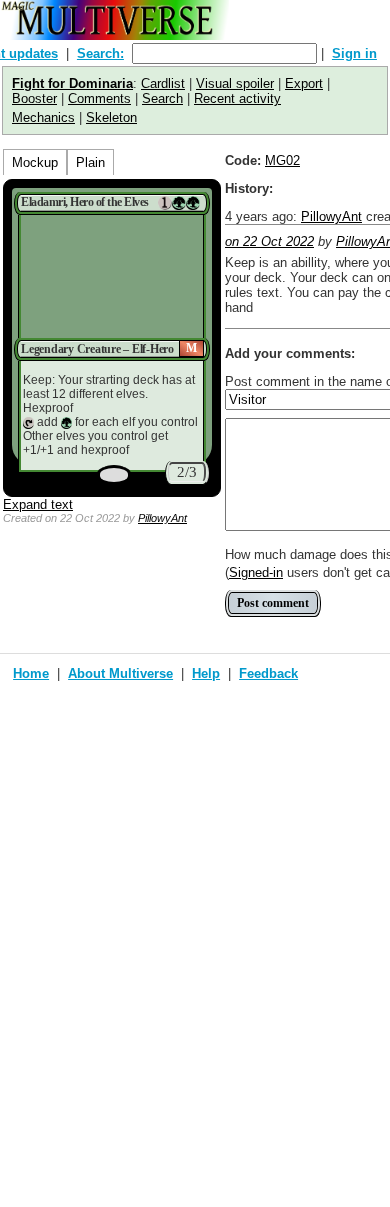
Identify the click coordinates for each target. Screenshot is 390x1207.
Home (31, 673)
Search (162, 98)
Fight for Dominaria (72, 83)
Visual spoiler (235, 83)
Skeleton (111, 117)
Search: (100, 53)
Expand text (38, 504)
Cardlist (163, 83)
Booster (34, 98)
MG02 (282, 160)
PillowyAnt (162, 518)
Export (304, 83)
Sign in (354, 53)
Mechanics (43, 117)
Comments (99, 98)
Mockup (35, 162)
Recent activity (237, 98)
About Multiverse (120, 673)
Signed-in (256, 572)
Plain (90, 162)
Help (206, 673)
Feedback (268, 673)
